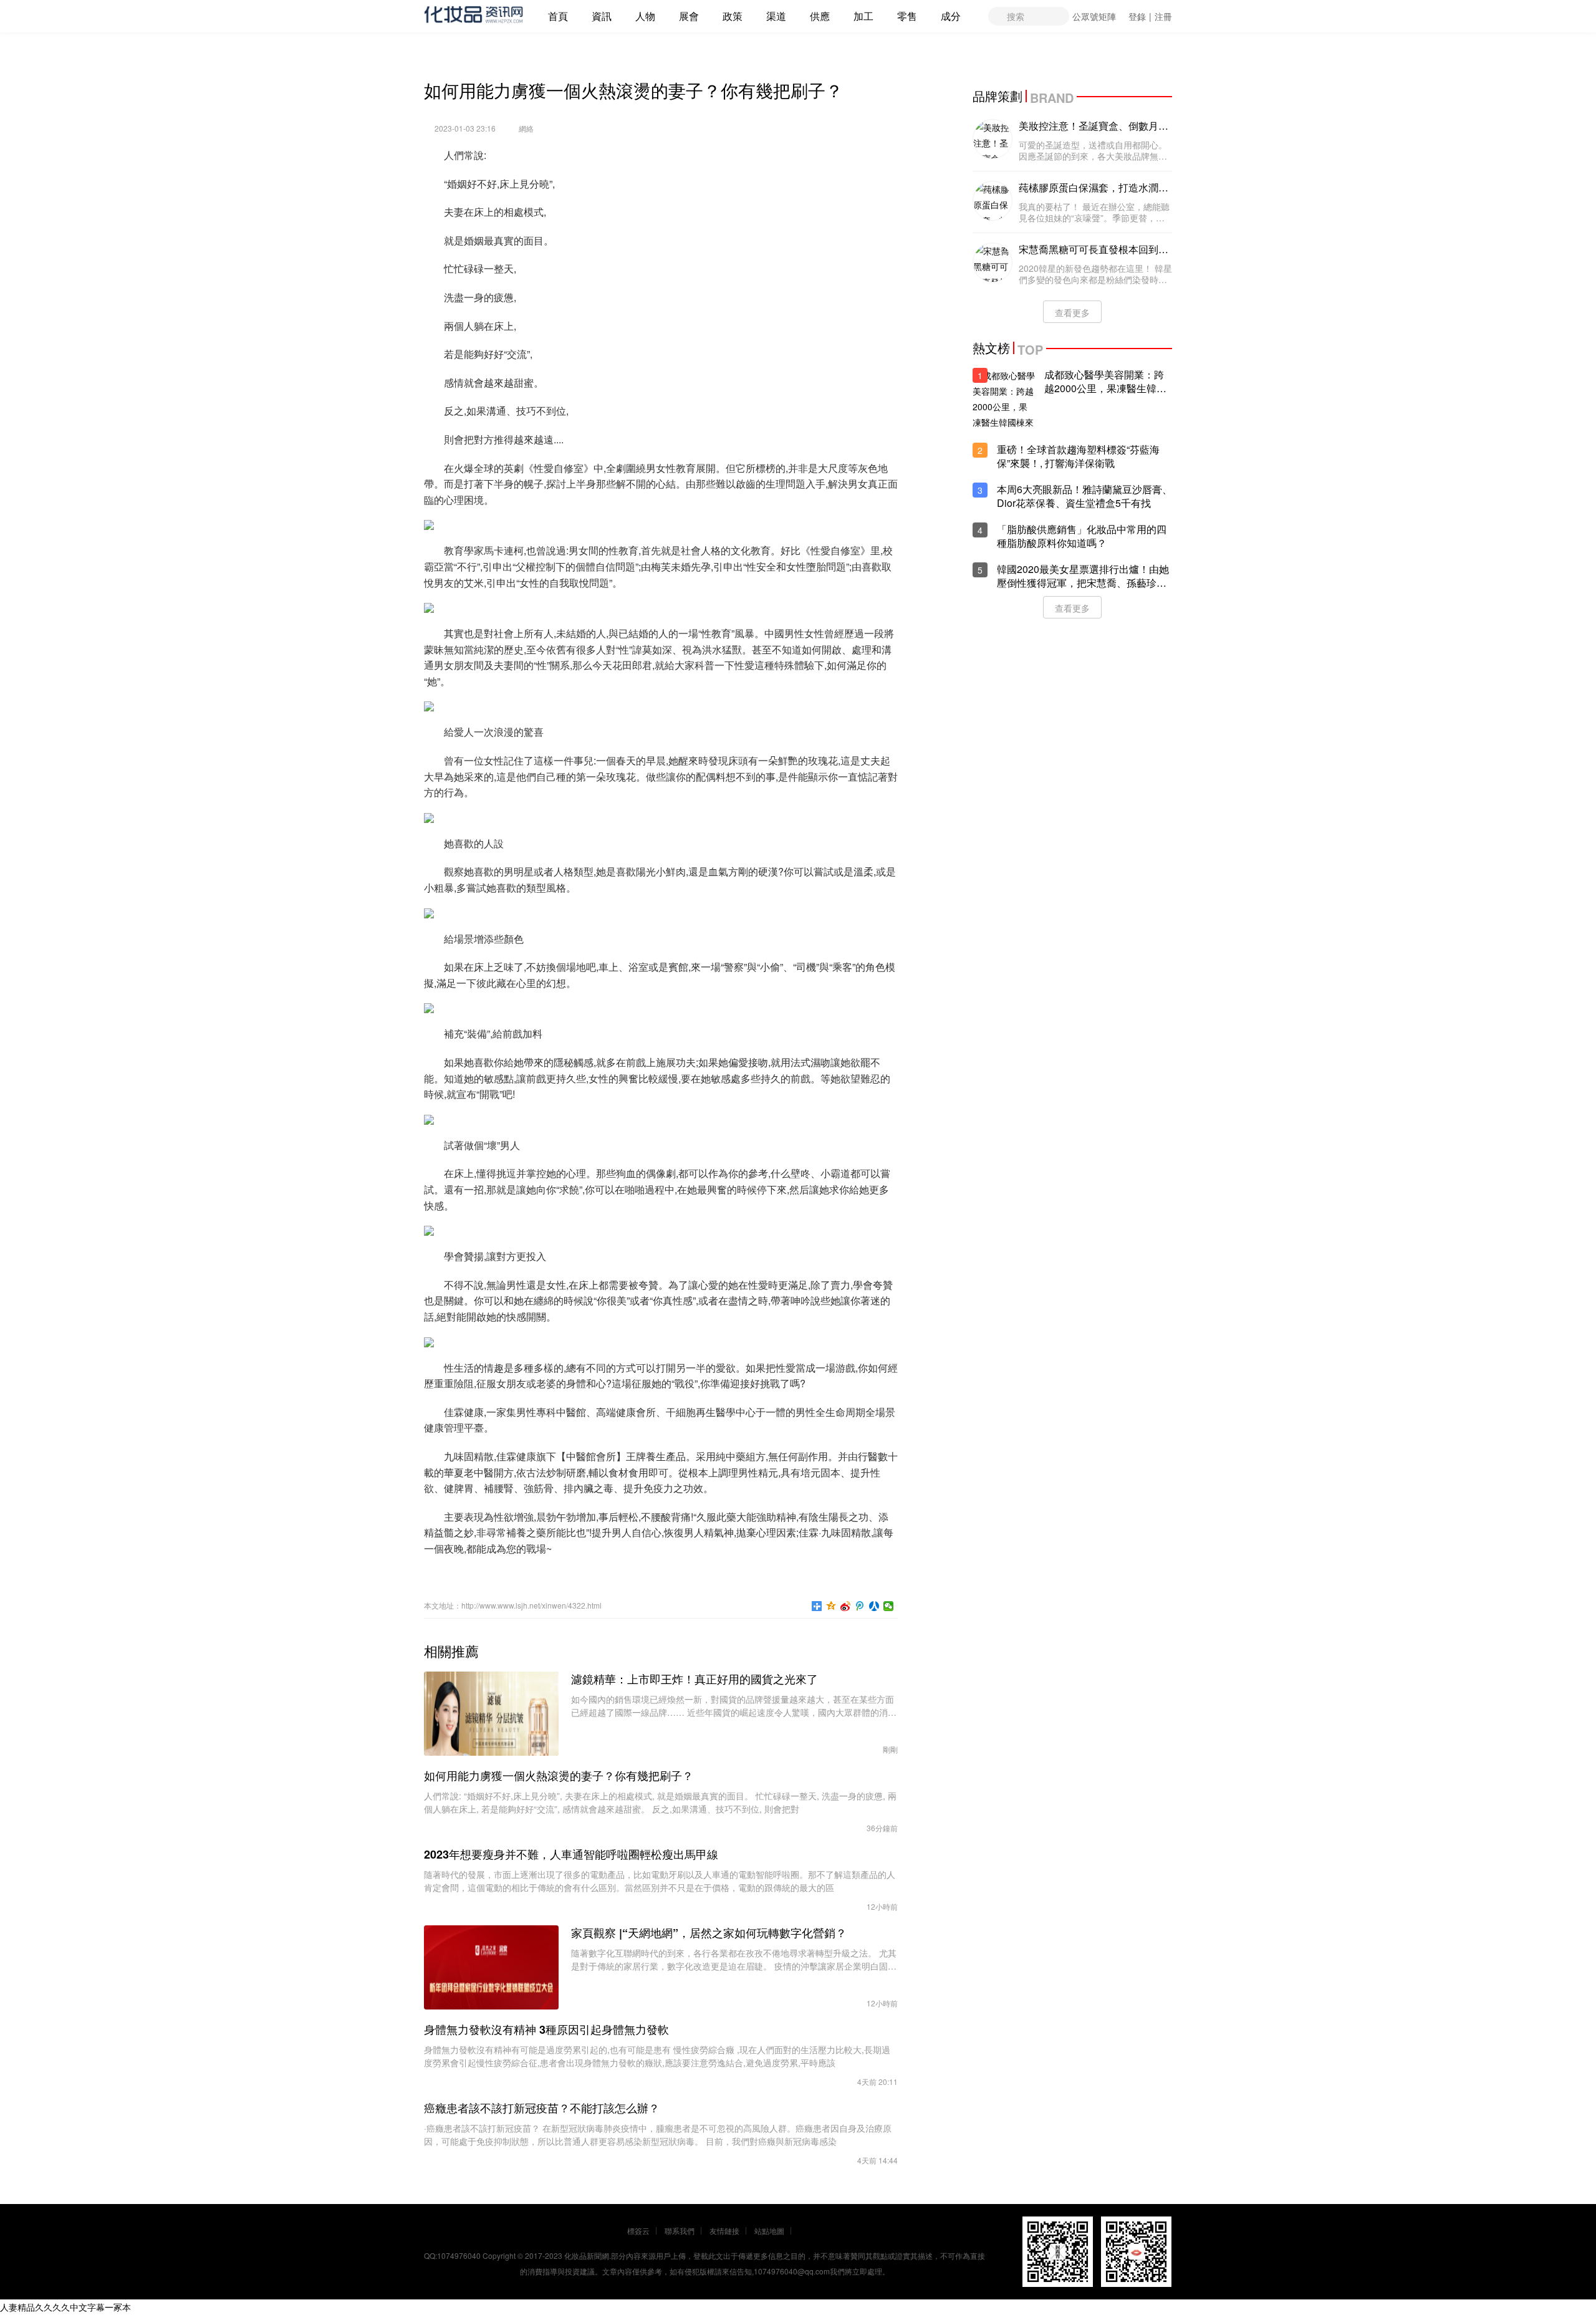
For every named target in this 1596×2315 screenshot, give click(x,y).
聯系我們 (680, 2231)
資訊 (602, 16)
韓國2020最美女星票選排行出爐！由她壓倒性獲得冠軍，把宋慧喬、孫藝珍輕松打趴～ (1083, 576)
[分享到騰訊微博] (860, 1606)
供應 (820, 16)
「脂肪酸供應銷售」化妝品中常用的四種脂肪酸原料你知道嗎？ (1082, 536)
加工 (863, 16)
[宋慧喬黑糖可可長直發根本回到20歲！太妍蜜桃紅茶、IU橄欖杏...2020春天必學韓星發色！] (993, 262)
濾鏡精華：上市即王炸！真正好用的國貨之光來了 (695, 1679)
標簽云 (638, 2231)
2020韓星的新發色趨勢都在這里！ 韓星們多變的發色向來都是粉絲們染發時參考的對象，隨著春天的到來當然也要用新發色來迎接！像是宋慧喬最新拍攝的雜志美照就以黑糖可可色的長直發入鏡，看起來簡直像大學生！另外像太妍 (1095, 274)
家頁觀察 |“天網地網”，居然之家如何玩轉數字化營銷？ (709, 1933)
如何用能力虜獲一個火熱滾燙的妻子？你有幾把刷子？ (559, 1776)
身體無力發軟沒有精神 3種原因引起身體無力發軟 (546, 2029)
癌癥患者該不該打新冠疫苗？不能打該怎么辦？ (542, 2108)
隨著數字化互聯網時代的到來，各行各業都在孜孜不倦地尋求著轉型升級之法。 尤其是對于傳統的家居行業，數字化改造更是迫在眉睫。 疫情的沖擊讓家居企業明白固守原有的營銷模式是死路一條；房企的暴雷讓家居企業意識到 (734, 1960)
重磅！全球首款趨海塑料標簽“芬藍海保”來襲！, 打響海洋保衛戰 (1078, 456)
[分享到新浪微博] (846, 1606)
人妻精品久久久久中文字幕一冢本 (65, 2307)
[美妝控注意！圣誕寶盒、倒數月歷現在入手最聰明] (993, 139)
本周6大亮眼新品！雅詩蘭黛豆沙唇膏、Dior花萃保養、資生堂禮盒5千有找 (1084, 496)
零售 (907, 16)
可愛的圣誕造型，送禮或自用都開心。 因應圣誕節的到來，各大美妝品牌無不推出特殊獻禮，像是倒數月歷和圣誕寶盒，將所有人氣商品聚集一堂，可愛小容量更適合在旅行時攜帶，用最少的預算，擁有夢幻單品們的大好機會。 (1093, 150)
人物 (645, 16)
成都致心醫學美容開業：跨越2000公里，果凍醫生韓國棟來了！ (1105, 382)
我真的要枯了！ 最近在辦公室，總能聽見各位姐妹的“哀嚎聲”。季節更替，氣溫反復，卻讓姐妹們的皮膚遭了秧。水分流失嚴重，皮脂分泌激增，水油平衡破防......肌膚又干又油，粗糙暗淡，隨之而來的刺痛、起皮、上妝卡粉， (1094, 212)
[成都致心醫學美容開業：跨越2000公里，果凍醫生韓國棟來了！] (1004, 399)
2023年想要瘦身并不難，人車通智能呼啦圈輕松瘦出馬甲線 (571, 1854)
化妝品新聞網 (587, 2255)
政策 (733, 16)
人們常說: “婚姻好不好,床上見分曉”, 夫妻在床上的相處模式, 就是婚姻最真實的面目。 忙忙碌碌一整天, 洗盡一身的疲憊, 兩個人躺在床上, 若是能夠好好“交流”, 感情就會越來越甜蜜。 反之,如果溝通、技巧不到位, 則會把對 (660, 1802)
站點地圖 (769, 2231)
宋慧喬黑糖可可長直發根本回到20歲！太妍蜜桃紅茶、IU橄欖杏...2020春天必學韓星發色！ (1094, 249)
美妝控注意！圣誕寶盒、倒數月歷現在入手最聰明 (1094, 126)
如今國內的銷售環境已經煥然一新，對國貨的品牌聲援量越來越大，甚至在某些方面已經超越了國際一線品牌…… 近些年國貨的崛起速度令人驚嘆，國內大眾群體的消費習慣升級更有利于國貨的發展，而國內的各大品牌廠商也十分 (734, 1706)
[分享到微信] (889, 1606)
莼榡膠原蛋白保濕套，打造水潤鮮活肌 (1094, 188)
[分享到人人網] (874, 1606)
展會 (689, 16)
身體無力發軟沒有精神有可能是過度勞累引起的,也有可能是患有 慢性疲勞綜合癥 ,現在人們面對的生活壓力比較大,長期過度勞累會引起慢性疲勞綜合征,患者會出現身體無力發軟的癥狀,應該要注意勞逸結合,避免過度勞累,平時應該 (657, 2056)
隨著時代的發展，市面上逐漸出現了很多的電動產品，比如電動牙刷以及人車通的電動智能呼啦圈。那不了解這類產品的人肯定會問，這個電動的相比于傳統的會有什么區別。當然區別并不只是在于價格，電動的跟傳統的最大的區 (660, 1881)
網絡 (526, 128)
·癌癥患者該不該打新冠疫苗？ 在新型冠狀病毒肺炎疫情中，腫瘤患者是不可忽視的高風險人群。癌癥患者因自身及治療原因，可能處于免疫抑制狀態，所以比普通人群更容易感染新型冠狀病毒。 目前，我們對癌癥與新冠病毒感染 (658, 2135)
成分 (951, 16)
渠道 (776, 16)
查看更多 (1072, 312)
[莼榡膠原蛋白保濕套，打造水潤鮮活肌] (993, 201)
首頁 (558, 16)
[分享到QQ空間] (831, 1606)
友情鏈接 (724, 2231)
